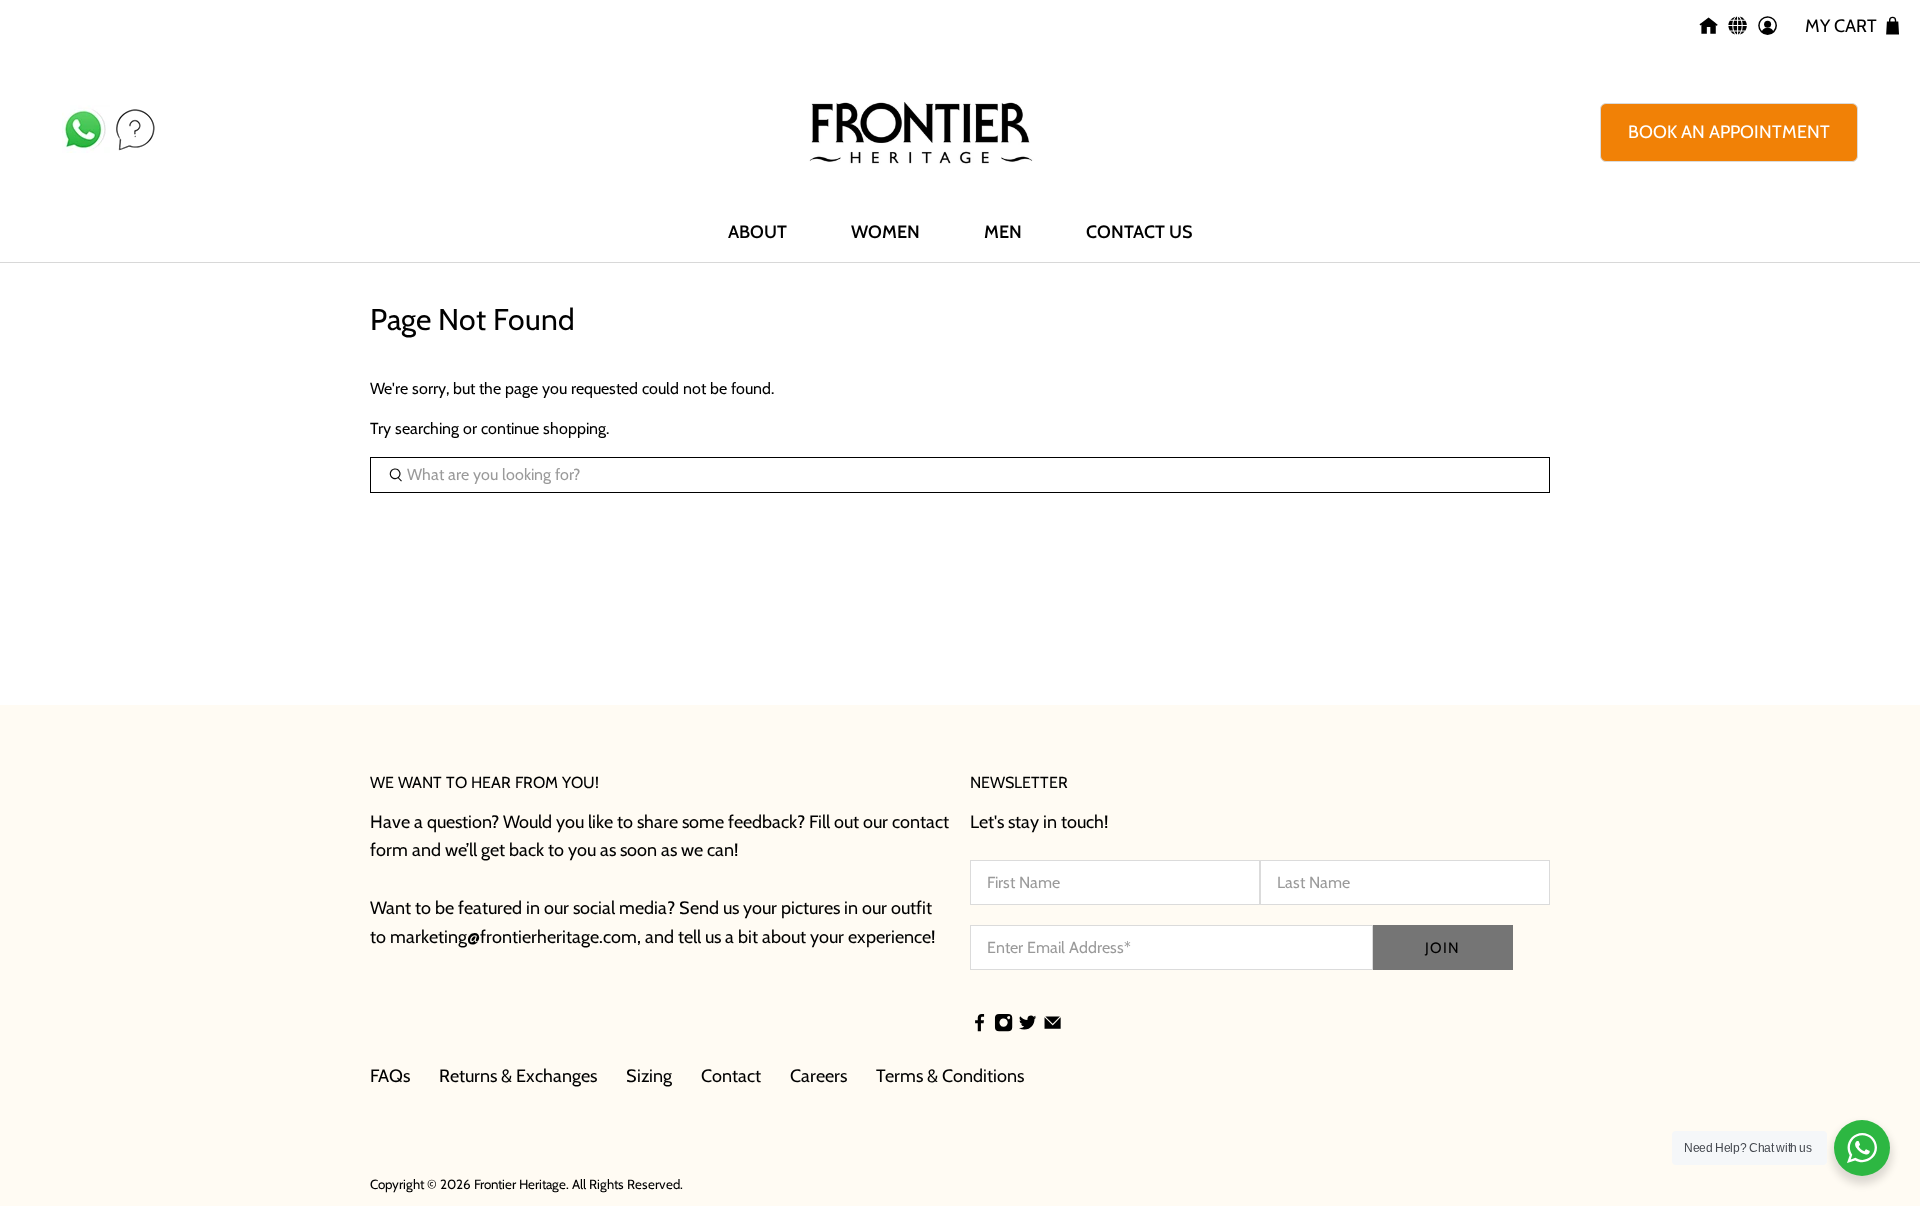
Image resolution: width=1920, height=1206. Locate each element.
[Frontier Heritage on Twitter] (1027, 1025)
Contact (731, 1076)
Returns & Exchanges (518, 1076)
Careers (818, 1076)
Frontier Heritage (520, 1184)
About (757, 232)
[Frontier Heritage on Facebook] (979, 1025)
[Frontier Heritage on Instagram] (1003, 1025)
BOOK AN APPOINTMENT (1729, 132)
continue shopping (543, 428)
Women (885, 232)
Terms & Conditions (950, 1076)
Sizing (649, 1076)
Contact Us (1139, 232)
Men (1003, 232)
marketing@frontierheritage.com (513, 937)
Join (1442, 948)
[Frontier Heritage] (921, 132)
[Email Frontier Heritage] (1052, 1025)
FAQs (390, 1076)
